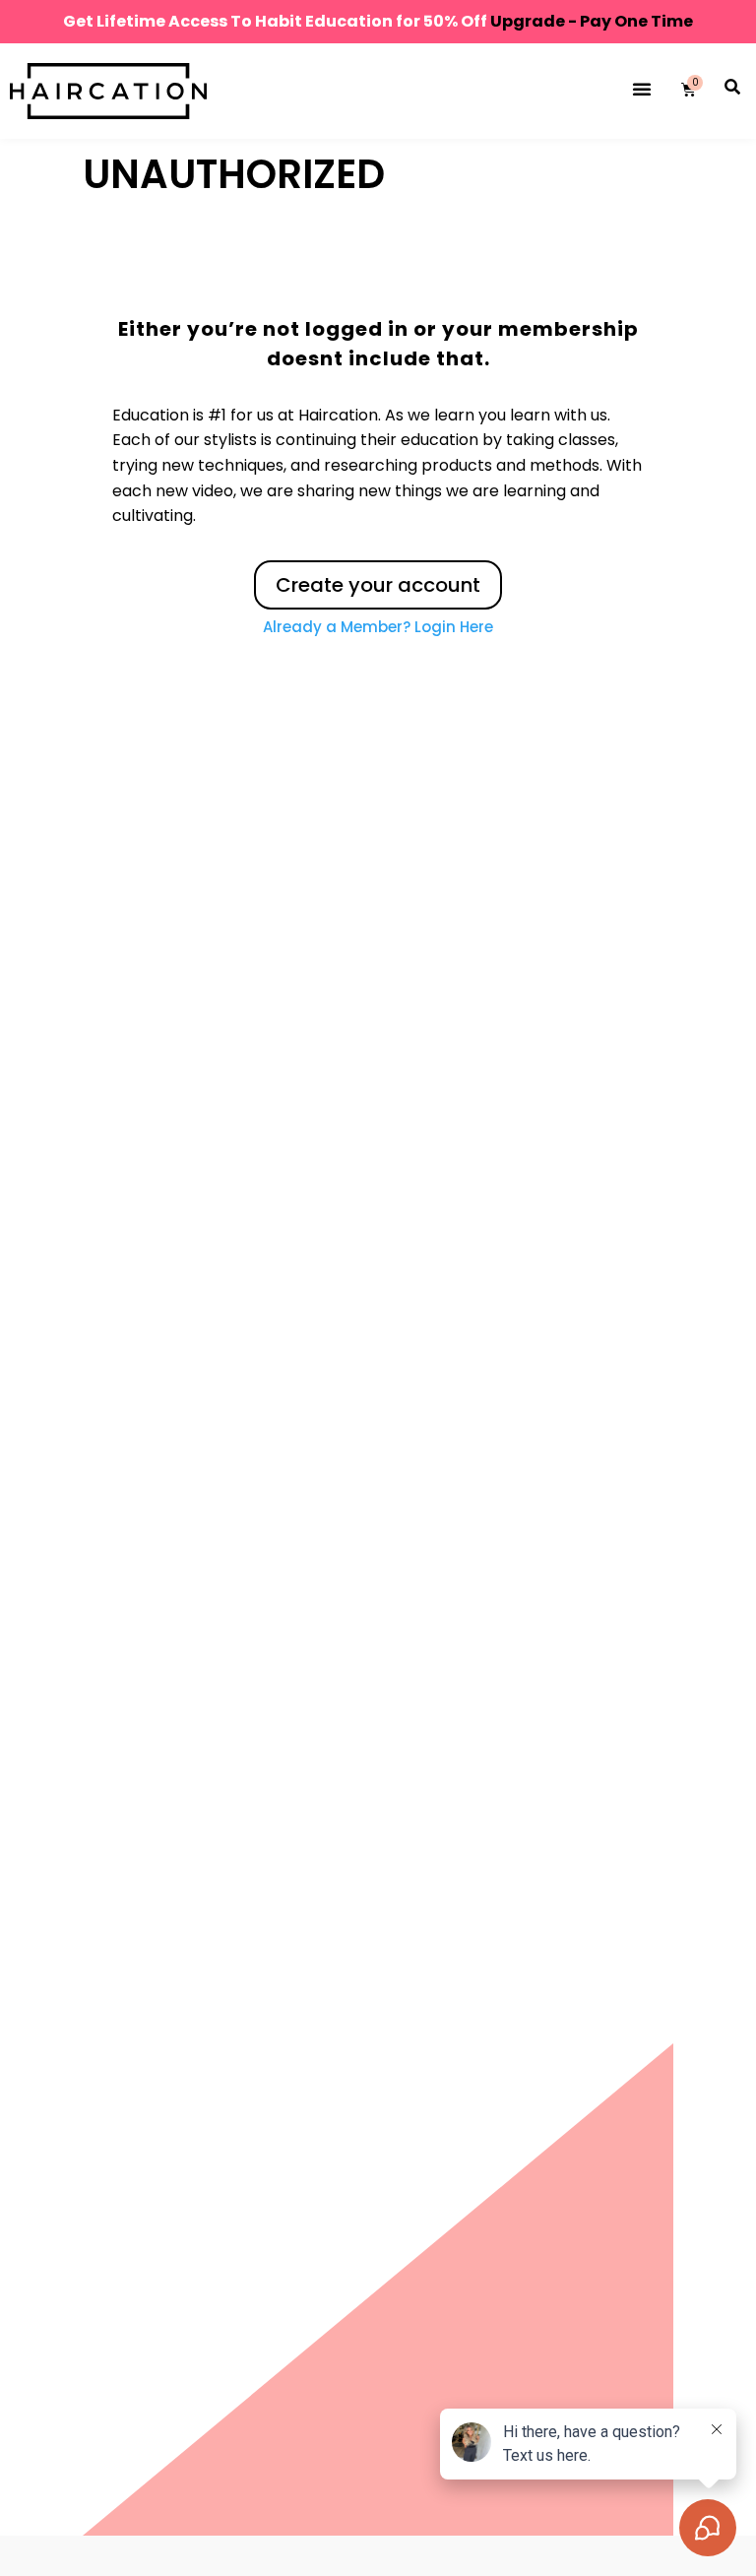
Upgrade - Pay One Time (592, 21)
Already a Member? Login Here (378, 627)
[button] (642, 89)
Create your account (378, 585)
